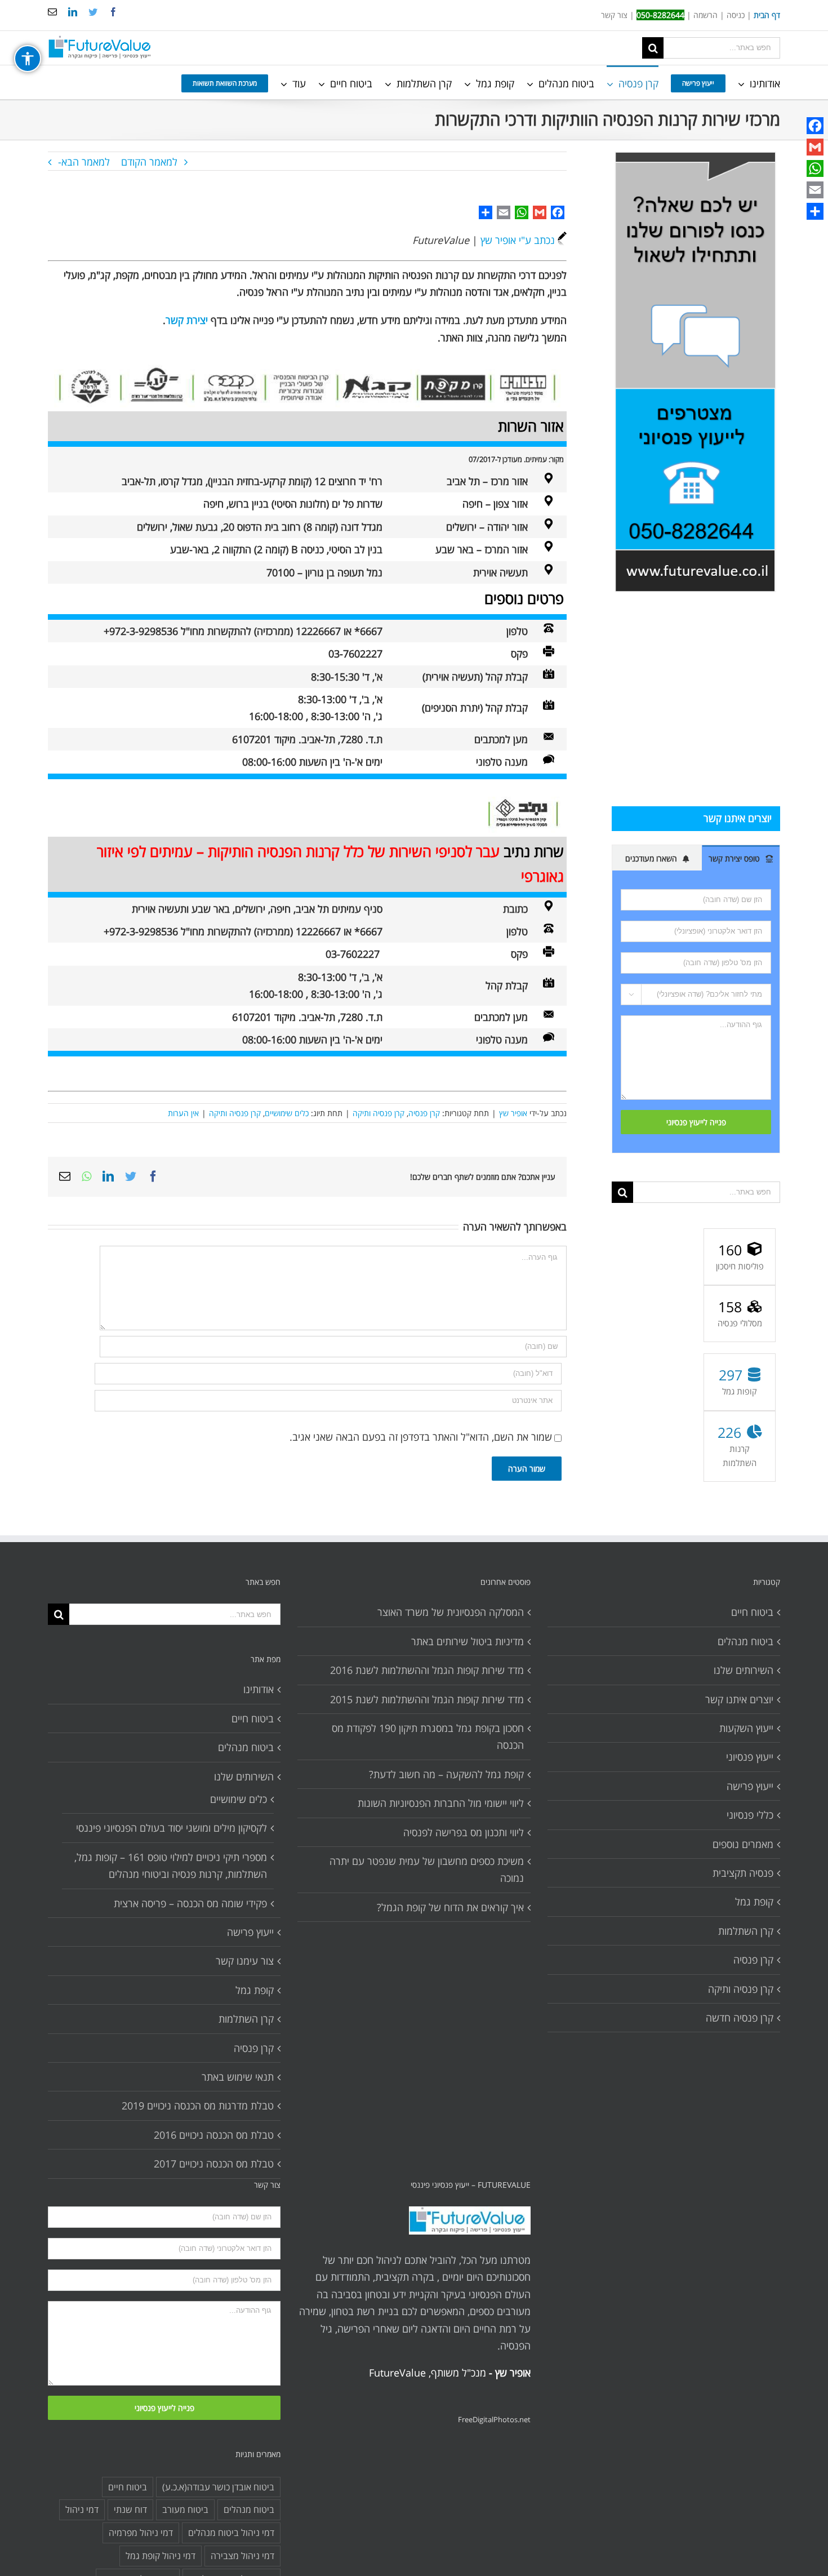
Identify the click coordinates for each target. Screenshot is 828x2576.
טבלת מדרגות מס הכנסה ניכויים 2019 (198, 2106)
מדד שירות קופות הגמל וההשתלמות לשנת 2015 (427, 1699)
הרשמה (705, 15)
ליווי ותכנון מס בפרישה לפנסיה (463, 1832)
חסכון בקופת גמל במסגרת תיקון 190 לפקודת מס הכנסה (428, 1736)
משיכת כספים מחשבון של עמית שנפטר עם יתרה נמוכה (426, 1869)
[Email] (815, 190)
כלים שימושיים (287, 1113)
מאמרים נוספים (743, 1844)
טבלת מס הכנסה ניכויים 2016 (214, 2135)
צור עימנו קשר (245, 1961)
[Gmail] (815, 147)
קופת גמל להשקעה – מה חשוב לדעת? (446, 1774)
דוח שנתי (130, 2510)
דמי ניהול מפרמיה (141, 2533)
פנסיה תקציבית (743, 1873)
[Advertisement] (696, 699)
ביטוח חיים (253, 1718)
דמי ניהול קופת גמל (161, 2556)
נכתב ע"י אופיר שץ (518, 240)
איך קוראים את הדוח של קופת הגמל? (450, 1907)
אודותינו (259, 1689)
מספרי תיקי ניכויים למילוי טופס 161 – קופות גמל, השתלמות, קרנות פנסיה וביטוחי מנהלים (171, 1866)
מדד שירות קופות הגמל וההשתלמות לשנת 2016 (427, 1670)
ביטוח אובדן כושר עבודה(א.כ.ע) (218, 2487)
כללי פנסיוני (750, 1815)
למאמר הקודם (149, 162)
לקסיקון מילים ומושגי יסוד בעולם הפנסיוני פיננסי (172, 1828)
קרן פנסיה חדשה (740, 2018)
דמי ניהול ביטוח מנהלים (231, 2533)
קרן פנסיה (424, 1113)
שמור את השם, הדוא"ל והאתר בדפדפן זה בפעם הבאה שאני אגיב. (421, 1437)
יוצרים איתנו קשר (739, 1699)
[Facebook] (815, 126)
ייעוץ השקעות (746, 1728)
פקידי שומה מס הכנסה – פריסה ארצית (190, 1903)
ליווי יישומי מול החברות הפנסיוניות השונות (440, 1803)
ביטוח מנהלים (246, 1747)
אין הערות (183, 1113)
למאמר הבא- (84, 162)
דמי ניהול (82, 2510)
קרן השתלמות (246, 2019)
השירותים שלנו (244, 1776)
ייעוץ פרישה (250, 1932)
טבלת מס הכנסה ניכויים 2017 (214, 2164)
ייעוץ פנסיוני (750, 1757)
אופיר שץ (513, 1113)
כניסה (736, 15)
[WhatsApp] (815, 168)
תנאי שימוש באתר (238, 2077)
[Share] (815, 211)
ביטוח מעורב (185, 2510)
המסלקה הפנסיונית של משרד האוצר (450, 1612)
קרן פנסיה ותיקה (379, 1113)
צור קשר (614, 15)
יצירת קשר (187, 320)
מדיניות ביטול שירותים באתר (467, 1641)
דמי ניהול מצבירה (242, 2556)
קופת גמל (255, 1990)
